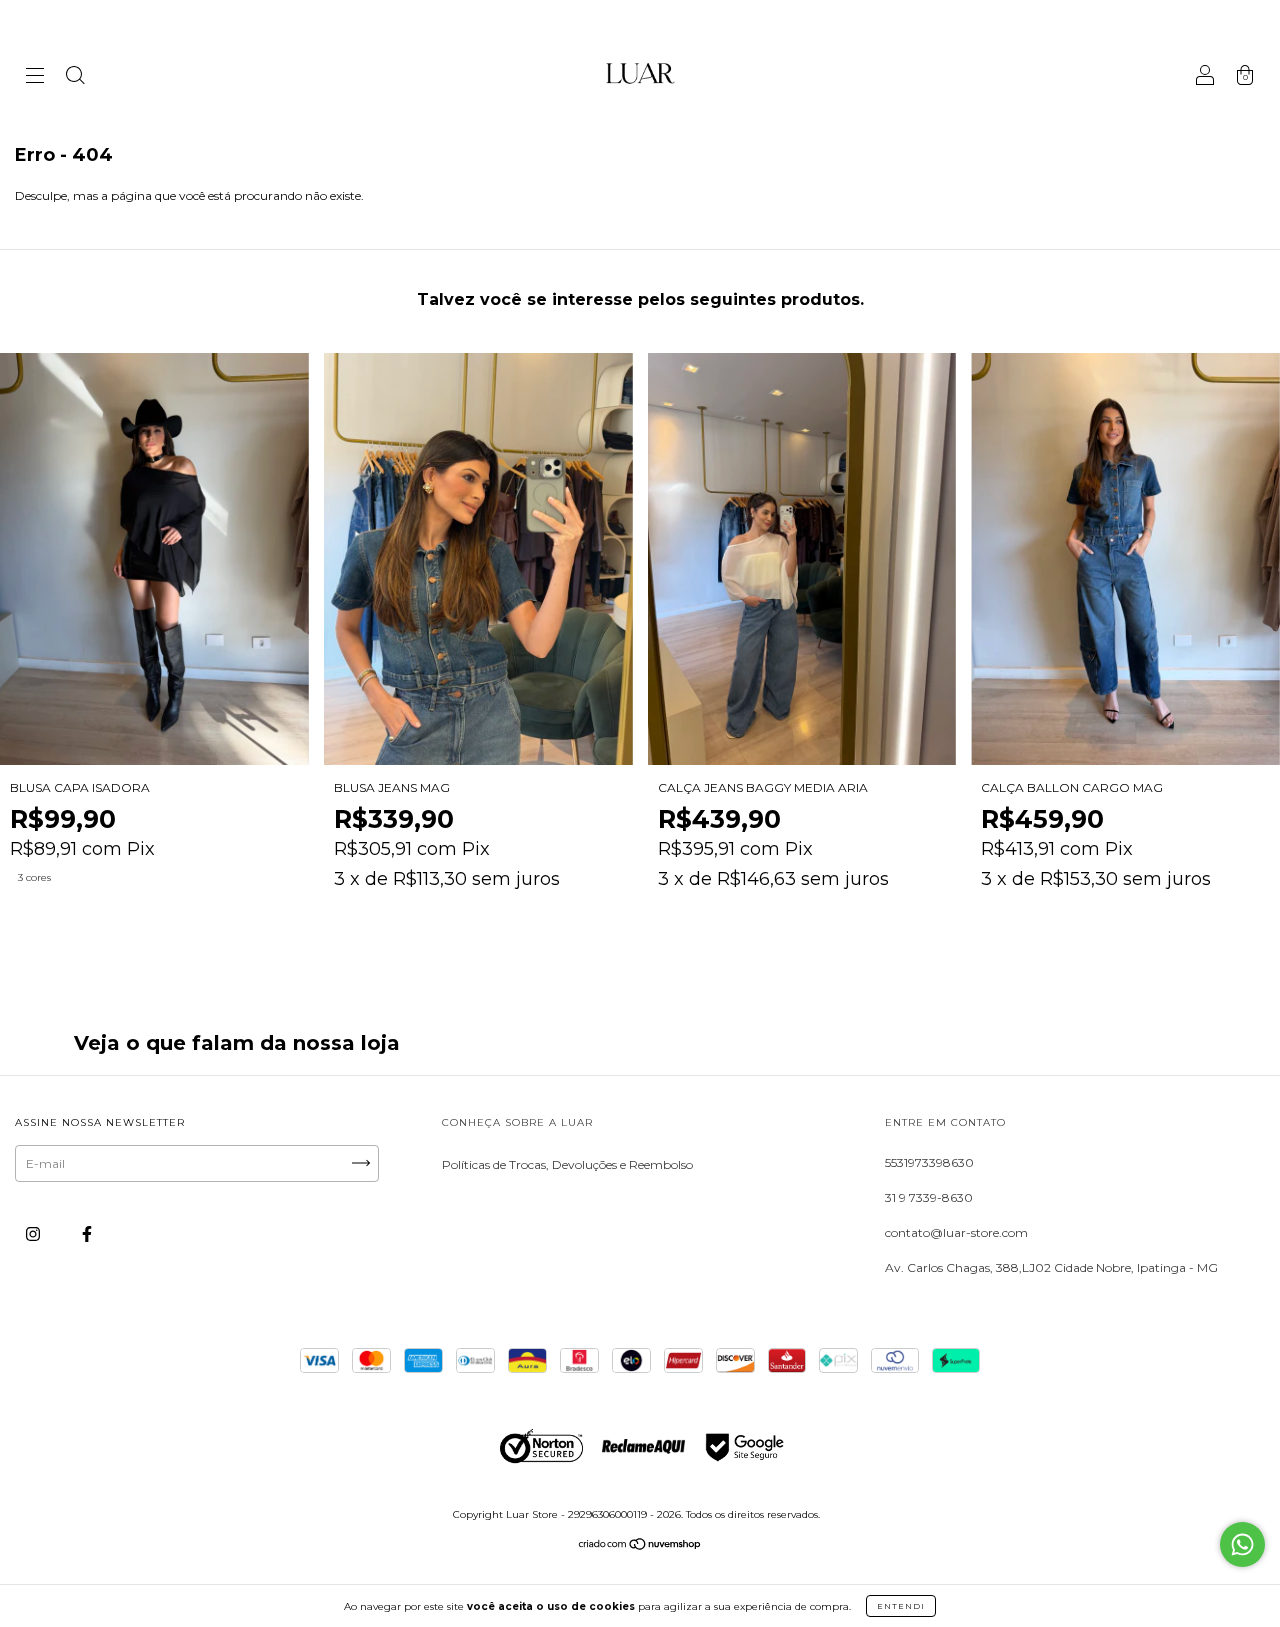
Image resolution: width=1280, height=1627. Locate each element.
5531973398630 (929, 1162)
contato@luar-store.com (956, 1232)
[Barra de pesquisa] (75, 77)
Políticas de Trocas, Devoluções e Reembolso (567, 1164)
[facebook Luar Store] (87, 1233)
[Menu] (35, 77)
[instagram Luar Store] (34, 1233)
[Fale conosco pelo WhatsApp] (1242, 1544)
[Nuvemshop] (640, 1546)
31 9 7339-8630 (929, 1197)
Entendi (901, 1606)
